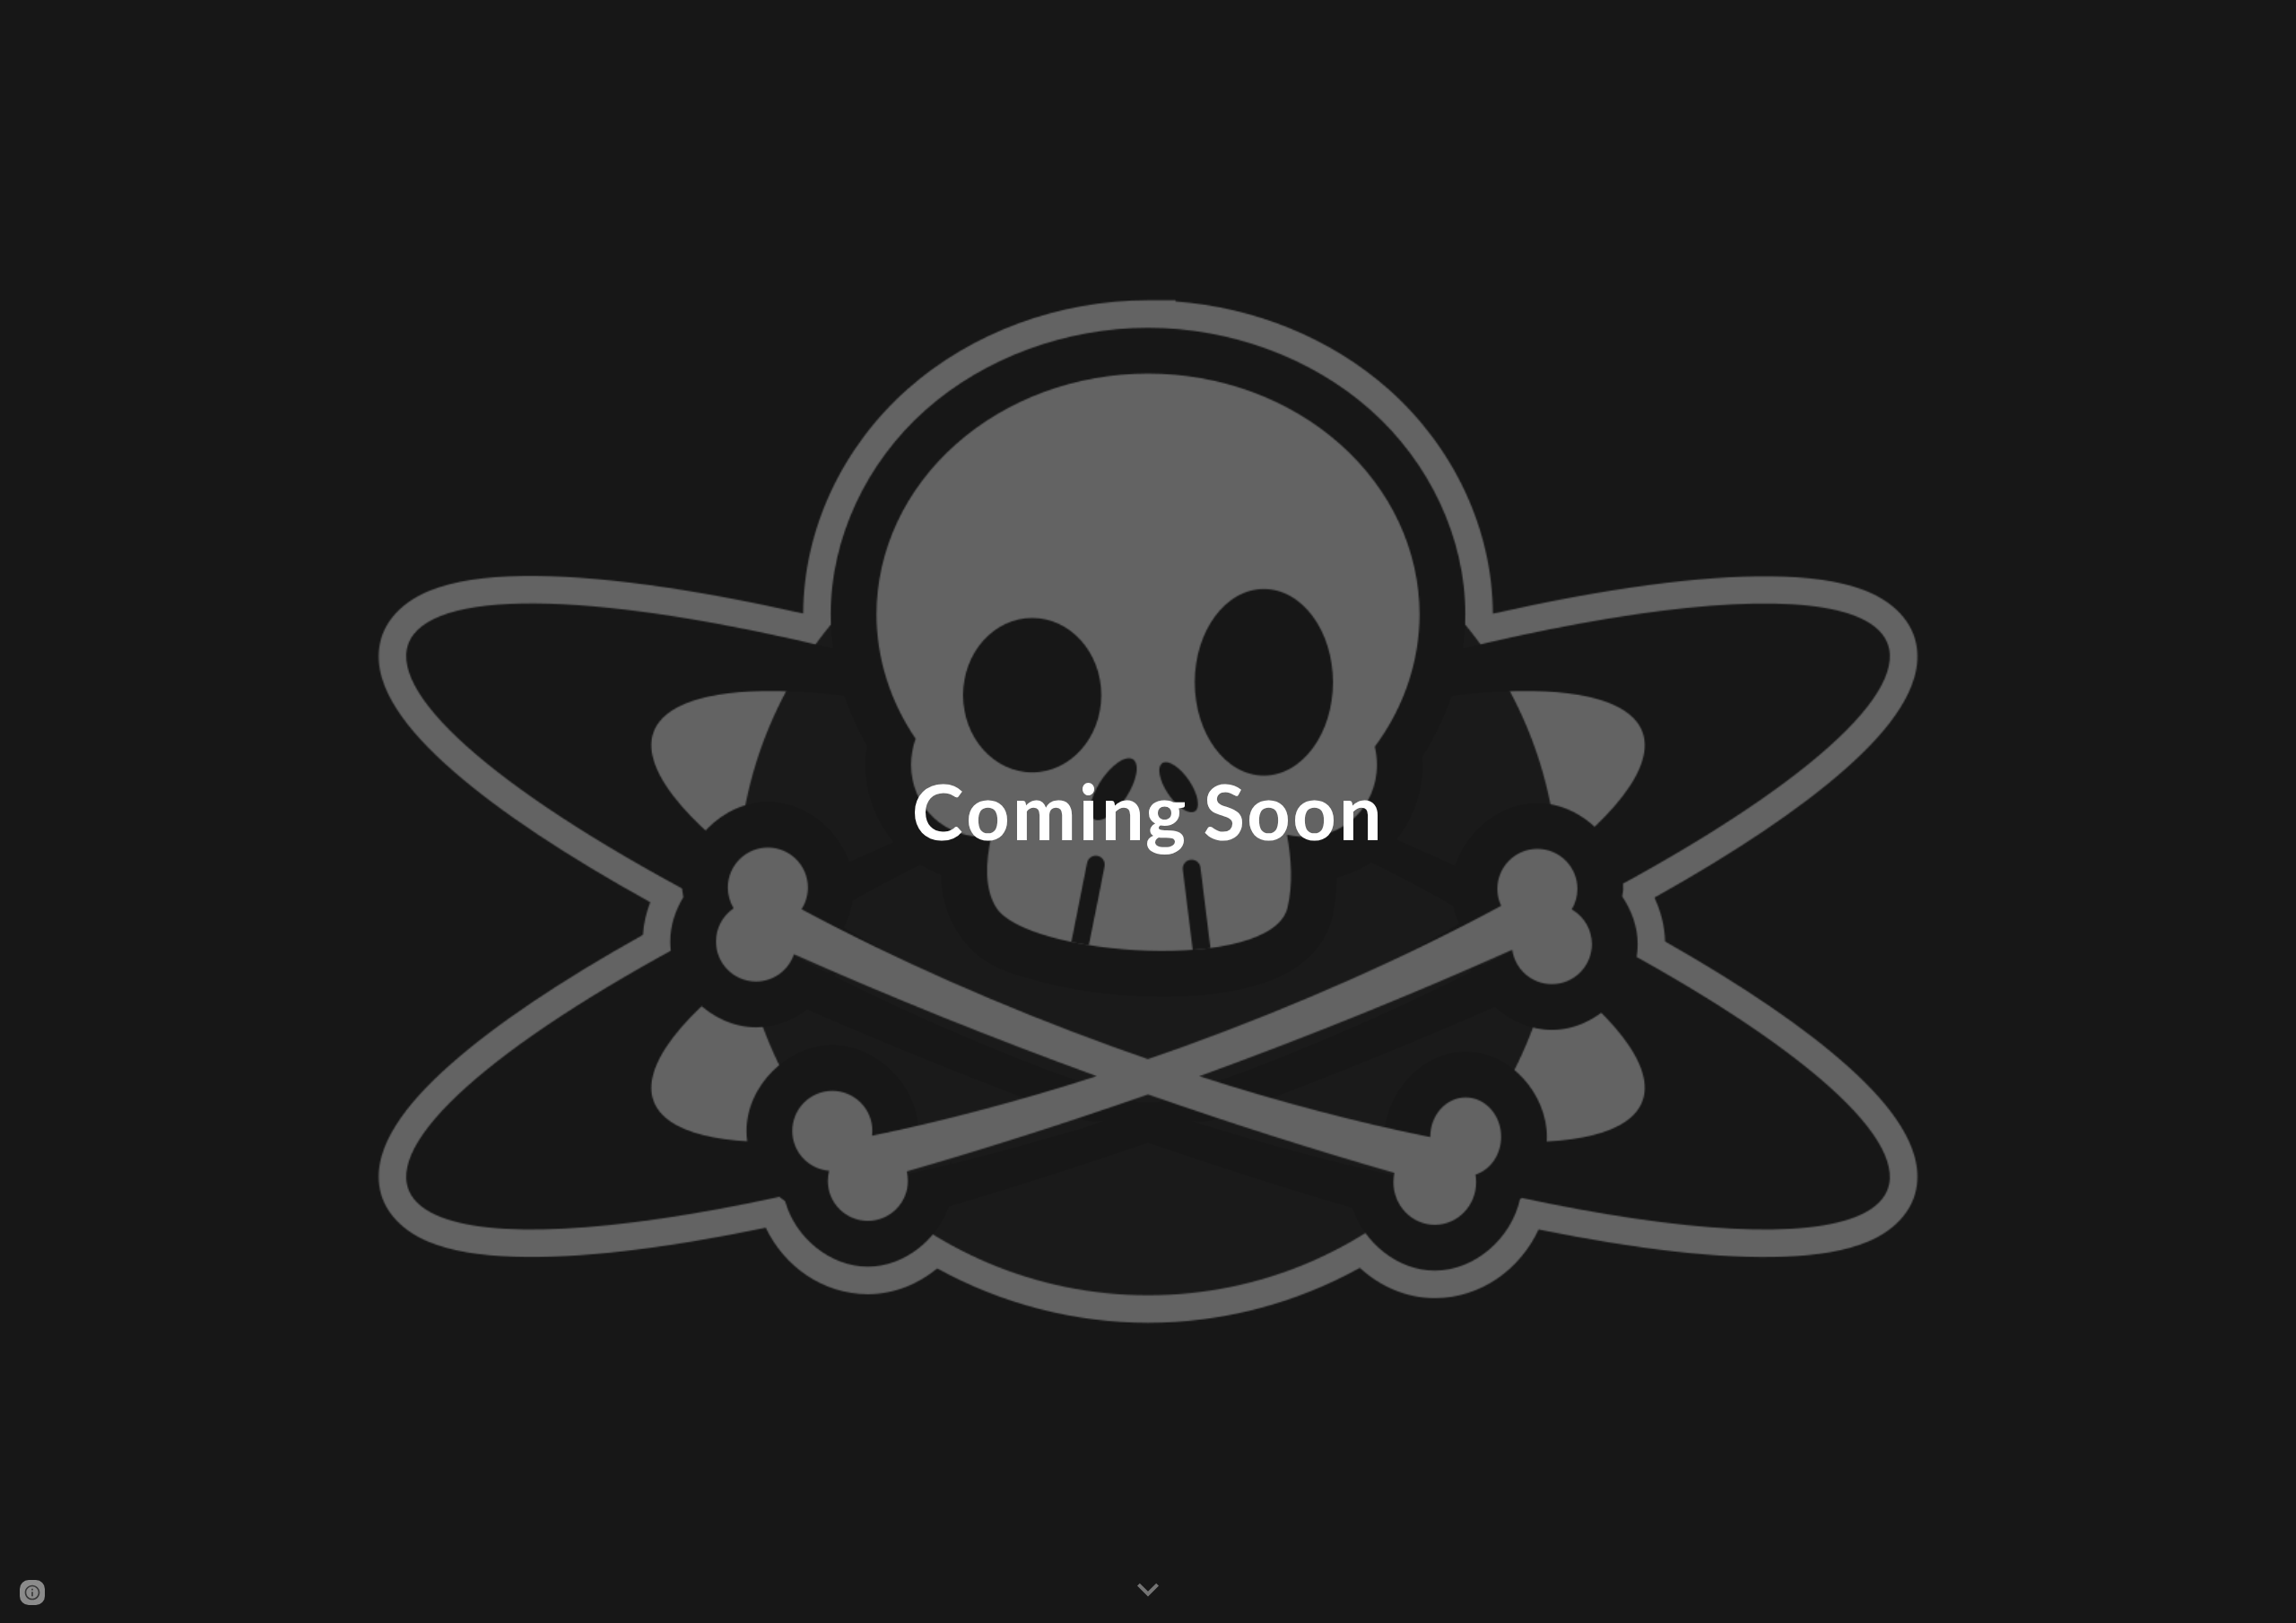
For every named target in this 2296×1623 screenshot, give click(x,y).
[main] (1148, 811)
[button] (1148, 1591)
